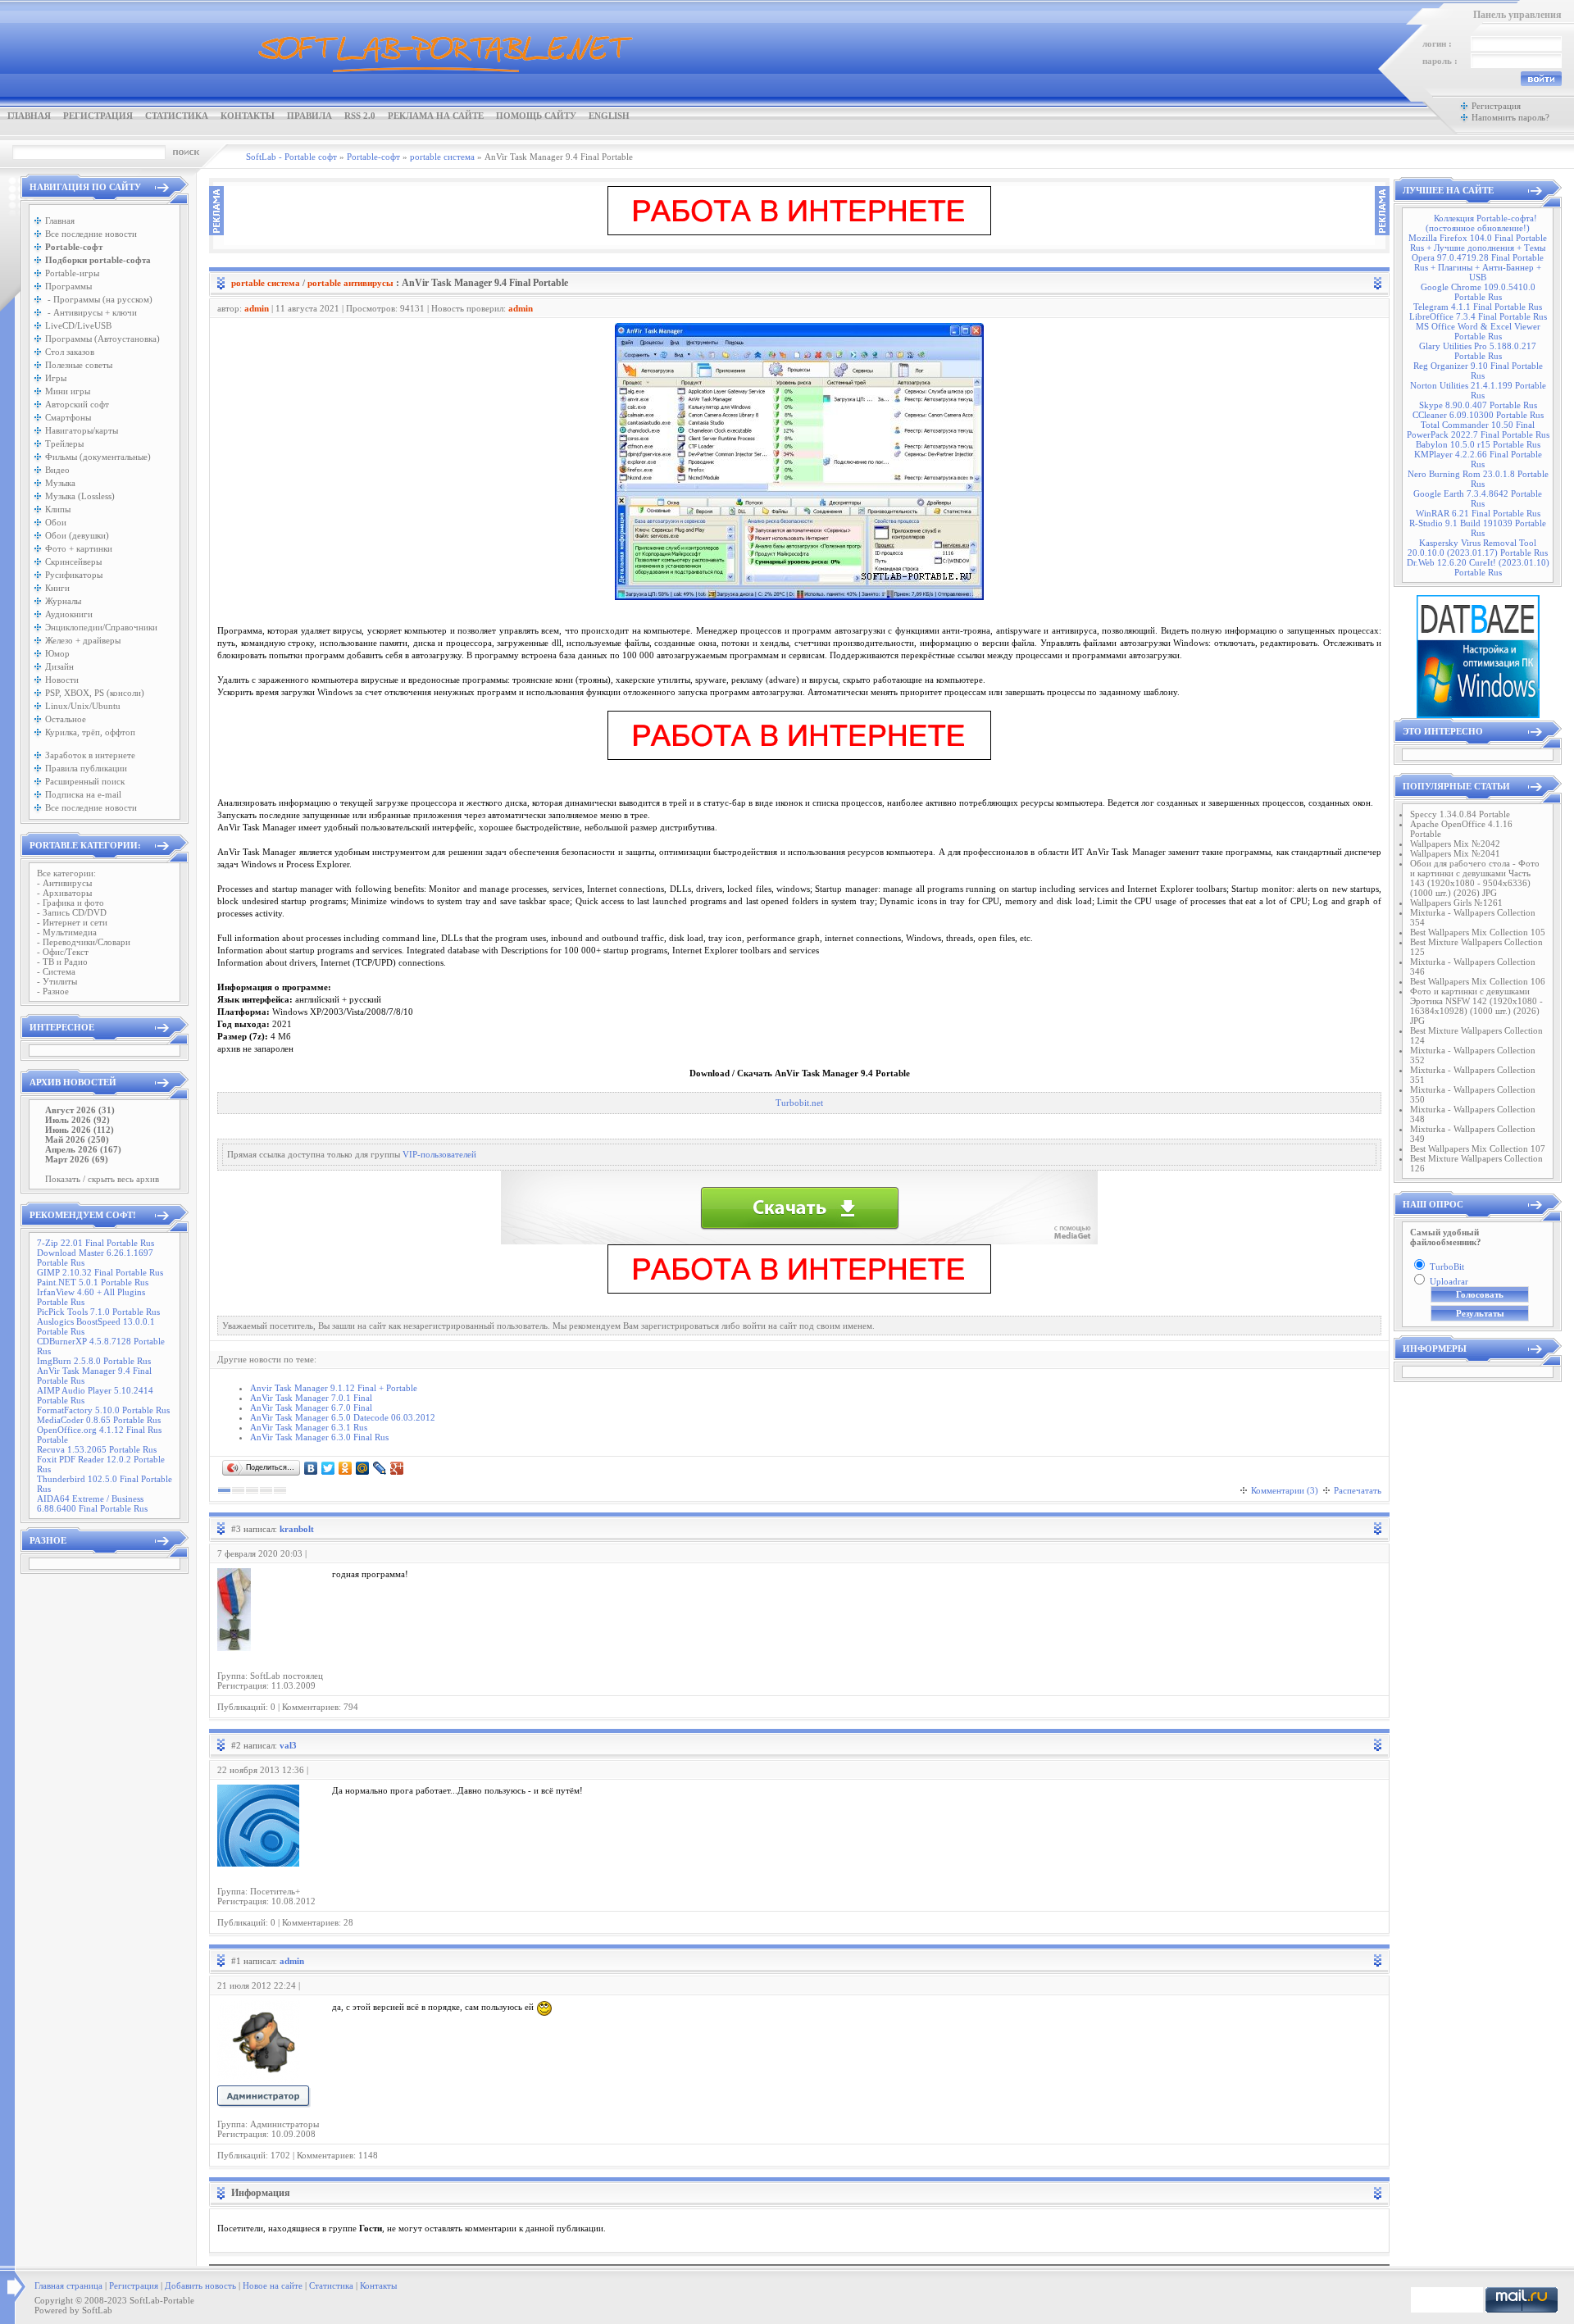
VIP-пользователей (439, 1155)
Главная (29, 116)
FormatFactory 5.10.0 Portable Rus (103, 1410)
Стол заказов (70, 352)
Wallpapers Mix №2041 (1455, 853)
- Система (56, 971)
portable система (266, 283)
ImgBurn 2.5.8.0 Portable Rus (94, 1361)
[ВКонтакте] (311, 1468)
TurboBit (1447, 1267)
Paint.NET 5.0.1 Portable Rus (93, 1282)
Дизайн (59, 666)
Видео (57, 470)
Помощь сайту (536, 116)
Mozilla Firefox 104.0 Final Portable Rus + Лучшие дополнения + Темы (1478, 243)
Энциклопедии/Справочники (101, 627)
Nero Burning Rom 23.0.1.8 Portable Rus (1478, 479)
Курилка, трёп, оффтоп (90, 732)
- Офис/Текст (63, 952)
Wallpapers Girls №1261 (1456, 903)
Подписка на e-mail (83, 794)
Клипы (58, 509)
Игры (56, 378)
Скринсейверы (73, 562)
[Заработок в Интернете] (799, 232)
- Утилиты (57, 981)
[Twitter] (328, 1468)
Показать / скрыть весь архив (102, 1179)
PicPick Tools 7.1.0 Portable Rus (98, 1312)
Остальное (66, 719)
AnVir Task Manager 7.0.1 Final (311, 1398)
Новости (62, 680)
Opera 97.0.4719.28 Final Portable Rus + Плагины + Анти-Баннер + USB (1478, 267)
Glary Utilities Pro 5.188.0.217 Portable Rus (1478, 351)
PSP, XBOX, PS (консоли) (95, 693)
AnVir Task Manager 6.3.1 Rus (309, 1427)
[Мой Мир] (363, 1468)
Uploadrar (1449, 1281)
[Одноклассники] (346, 1468)
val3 (288, 1745)
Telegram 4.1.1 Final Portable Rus (1478, 307)
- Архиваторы (64, 893)
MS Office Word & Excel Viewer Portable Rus (1478, 331)
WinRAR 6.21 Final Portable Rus (1478, 513)
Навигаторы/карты (82, 430)
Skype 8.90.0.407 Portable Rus (1478, 405)
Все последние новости (91, 234)
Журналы (63, 601)
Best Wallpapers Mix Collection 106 (1478, 981)
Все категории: (66, 873)
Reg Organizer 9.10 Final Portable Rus (1478, 371)
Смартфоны (68, 417)
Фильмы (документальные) (98, 457)
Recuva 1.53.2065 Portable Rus (97, 1449)
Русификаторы (74, 575)
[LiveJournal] (380, 1468)
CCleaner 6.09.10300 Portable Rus (1478, 415)
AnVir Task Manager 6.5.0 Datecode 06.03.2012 (343, 1417)
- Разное (53, 991)
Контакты (248, 116)
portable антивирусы (350, 283)
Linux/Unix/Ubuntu (83, 706)
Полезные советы (79, 365)
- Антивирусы (64, 883)
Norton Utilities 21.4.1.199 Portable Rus (1478, 390)
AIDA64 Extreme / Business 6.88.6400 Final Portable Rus (92, 1503)
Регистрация (98, 116)
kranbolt (297, 1529)
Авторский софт (77, 404)
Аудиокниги (69, 614)
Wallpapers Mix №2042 (1455, 844)
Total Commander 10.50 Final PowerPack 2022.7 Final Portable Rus (1478, 430)
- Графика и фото (71, 903)
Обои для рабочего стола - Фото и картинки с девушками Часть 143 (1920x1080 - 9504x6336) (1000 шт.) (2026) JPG (1475, 878)
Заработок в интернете (90, 755)
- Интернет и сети (72, 922)
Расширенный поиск (85, 781)
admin (257, 308)
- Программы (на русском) (99, 299)
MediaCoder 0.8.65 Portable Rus (99, 1420)
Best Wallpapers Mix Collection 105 (1478, 932)
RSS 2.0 (360, 116)
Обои (56, 522)
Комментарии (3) (1285, 1490)
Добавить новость (200, 2285)
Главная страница (68, 2285)
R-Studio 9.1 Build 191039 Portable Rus (1478, 528)
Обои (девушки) (77, 535)
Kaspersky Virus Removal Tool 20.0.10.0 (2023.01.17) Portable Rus (1478, 548)
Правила (309, 116)
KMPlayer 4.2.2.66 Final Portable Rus (1478, 459)
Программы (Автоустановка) (102, 339)
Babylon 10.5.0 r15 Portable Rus (1478, 444)
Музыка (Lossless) (80, 496)
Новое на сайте (273, 2285)
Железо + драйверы (83, 640)
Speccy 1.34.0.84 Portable (1460, 814)
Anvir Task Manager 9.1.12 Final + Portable (334, 1388)
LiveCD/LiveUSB (78, 325)
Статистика (177, 116)
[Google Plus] (397, 1468)
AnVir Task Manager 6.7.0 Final (311, 1408)
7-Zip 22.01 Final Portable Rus (96, 1243)
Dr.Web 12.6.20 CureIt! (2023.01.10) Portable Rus (1478, 567)
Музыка (60, 483)
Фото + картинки (79, 548)
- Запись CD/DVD (72, 912)
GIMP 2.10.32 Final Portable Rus (100, 1272)
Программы (68, 286)
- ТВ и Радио (62, 962)
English (609, 116)
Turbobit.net (799, 1103)
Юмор (57, 653)
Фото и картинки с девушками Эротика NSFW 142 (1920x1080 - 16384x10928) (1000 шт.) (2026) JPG (1476, 1006)
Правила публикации (86, 768)
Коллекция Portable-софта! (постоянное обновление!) (1481, 223)
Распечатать (1358, 1490)
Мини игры (68, 391)
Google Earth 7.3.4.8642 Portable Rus (1478, 498)
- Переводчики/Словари (84, 942)
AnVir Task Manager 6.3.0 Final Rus (319, 1437)
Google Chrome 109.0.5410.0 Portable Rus (1478, 292)
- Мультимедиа (67, 932)
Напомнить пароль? (1510, 117)
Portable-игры (72, 273)
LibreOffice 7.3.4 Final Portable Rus (1478, 316)
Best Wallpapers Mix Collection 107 (1478, 1148)
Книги (57, 588)
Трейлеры (64, 443)
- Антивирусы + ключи (91, 312)
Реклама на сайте (436, 116)
